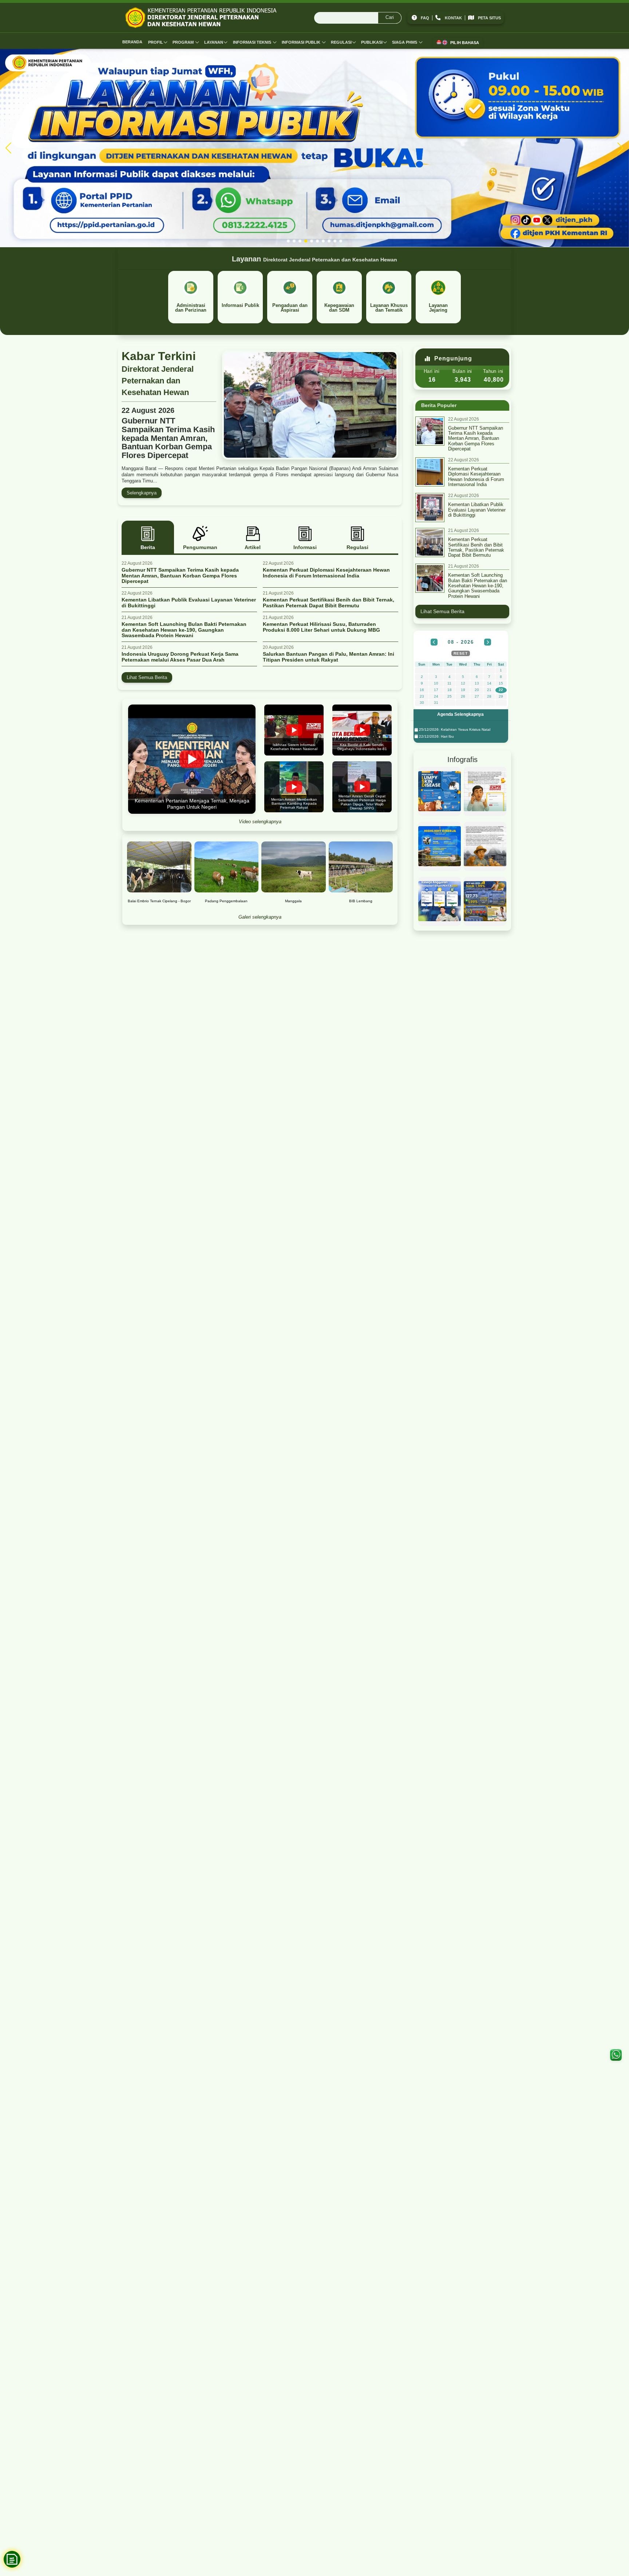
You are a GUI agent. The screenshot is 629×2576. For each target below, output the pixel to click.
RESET (461, 653)
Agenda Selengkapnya (460, 714)
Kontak (453, 18)
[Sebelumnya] (434, 642)
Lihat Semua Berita (147, 677)
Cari (390, 17)
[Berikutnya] (488, 642)
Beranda (132, 42)
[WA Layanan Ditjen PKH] (616, 2055)
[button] (288, 241)
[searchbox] (358, 18)
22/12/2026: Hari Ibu (436, 736)
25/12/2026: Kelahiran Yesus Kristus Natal (454, 729)
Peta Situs (489, 18)
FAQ (425, 18)
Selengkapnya (142, 493)
